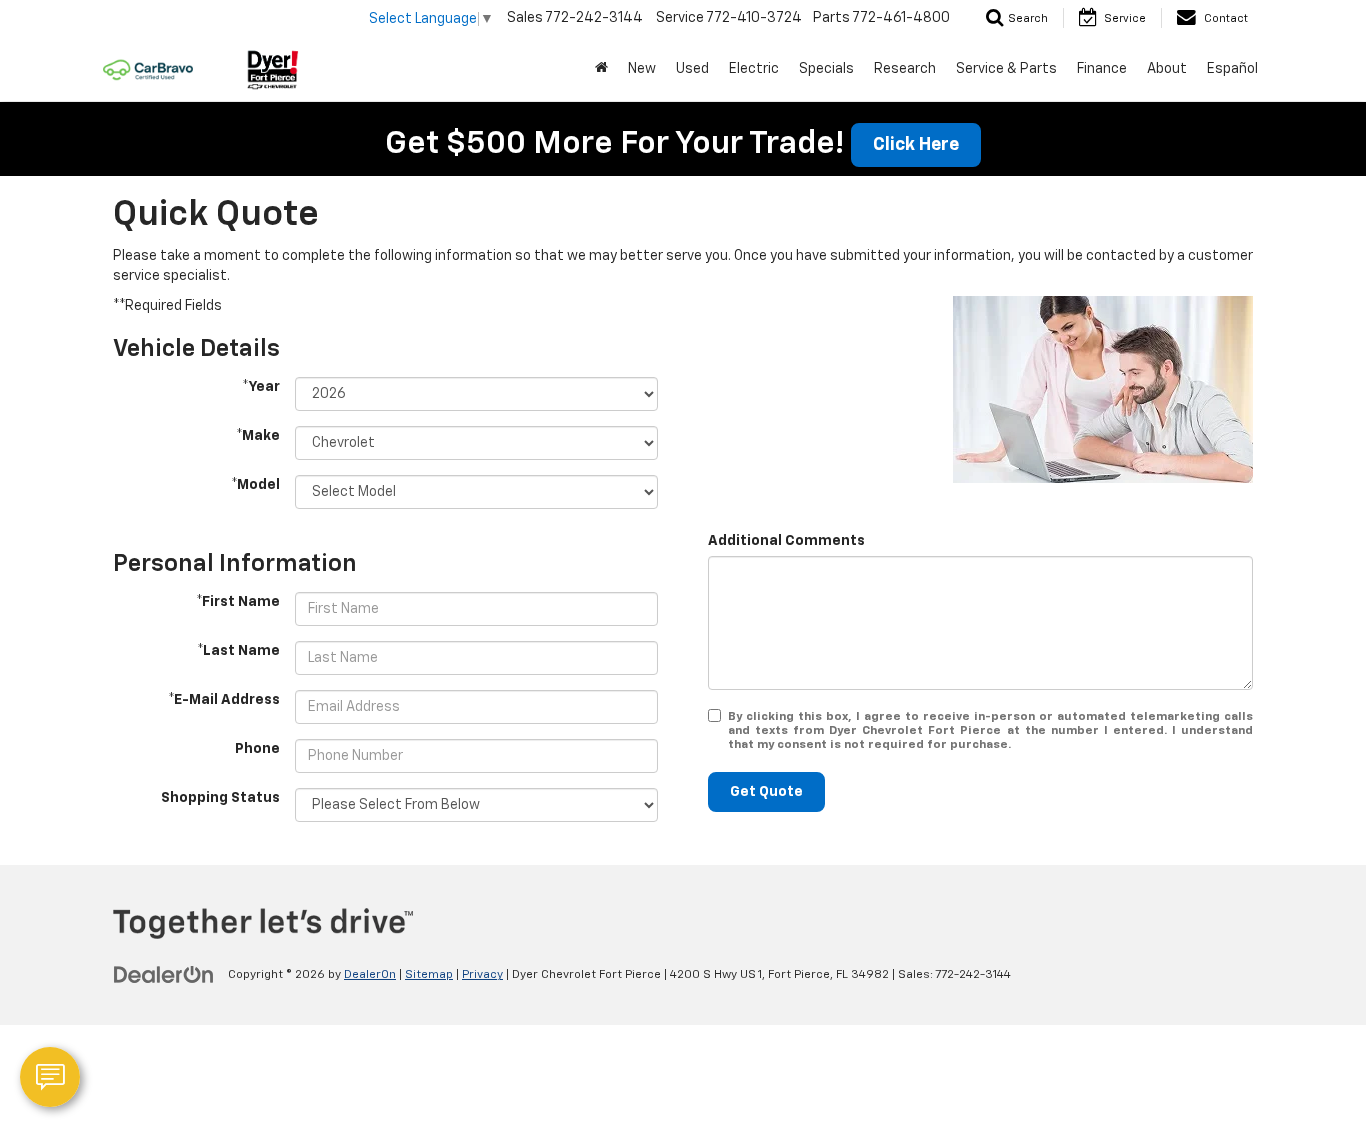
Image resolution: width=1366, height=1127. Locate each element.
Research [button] (905, 69)
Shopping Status (220, 798)
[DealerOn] (164, 974)
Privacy (482, 975)
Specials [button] (826, 69)
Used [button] (692, 69)
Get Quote (766, 792)
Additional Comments (786, 541)
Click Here (916, 145)
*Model (255, 485)
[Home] (601, 69)
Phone (257, 749)
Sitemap (429, 975)
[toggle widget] (50, 1077)
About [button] (1167, 69)
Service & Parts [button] (1006, 69)
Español (1232, 69)
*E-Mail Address (224, 700)
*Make (258, 436)
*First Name (238, 602)
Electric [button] (754, 69)
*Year (261, 387)
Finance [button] (1102, 69)
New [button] (642, 69)
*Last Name (238, 651)
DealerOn (370, 975)
